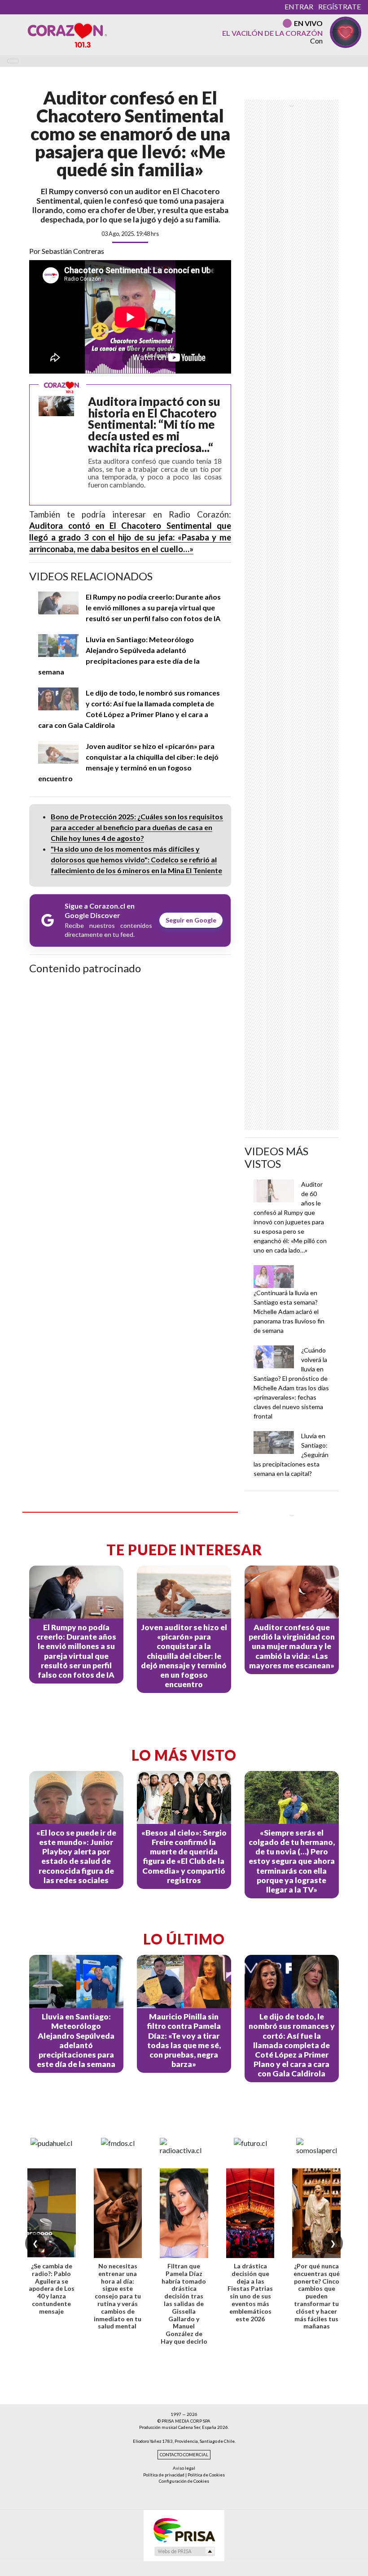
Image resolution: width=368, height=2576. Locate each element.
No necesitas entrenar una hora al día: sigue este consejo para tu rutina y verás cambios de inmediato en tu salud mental (118, 2296)
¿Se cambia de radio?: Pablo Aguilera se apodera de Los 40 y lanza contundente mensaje (52, 2289)
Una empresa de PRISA (184, 2530)
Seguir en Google (191, 920)
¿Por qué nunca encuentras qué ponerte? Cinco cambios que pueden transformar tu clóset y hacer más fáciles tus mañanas (317, 2296)
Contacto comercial (184, 2455)
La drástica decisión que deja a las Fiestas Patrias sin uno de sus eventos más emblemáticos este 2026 (250, 2292)
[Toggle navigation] (13, 61)
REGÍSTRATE (340, 7)
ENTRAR (299, 7)
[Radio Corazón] (67, 35)
